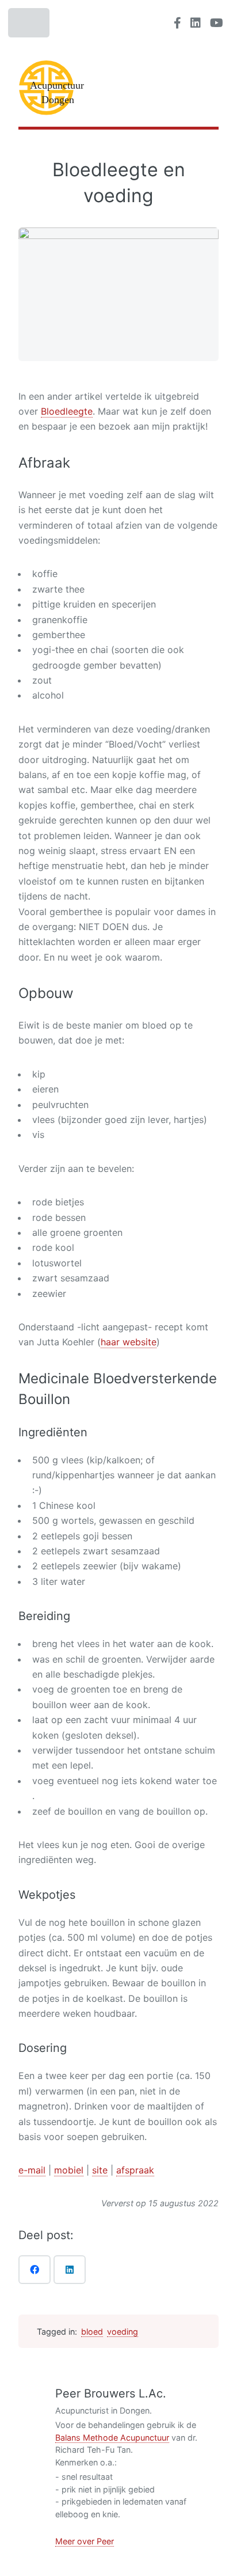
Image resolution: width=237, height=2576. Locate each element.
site (100, 2170)
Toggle (30, 26)
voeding (123, 2332)
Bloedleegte (67, 411)
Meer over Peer (85, 2541)
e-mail (32, 2170)
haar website (129, 1342)
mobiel (69, 2170)
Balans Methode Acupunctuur (112, 2437)
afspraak (135, 2170)
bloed (92, 2332)
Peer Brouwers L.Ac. (111, 2393)
